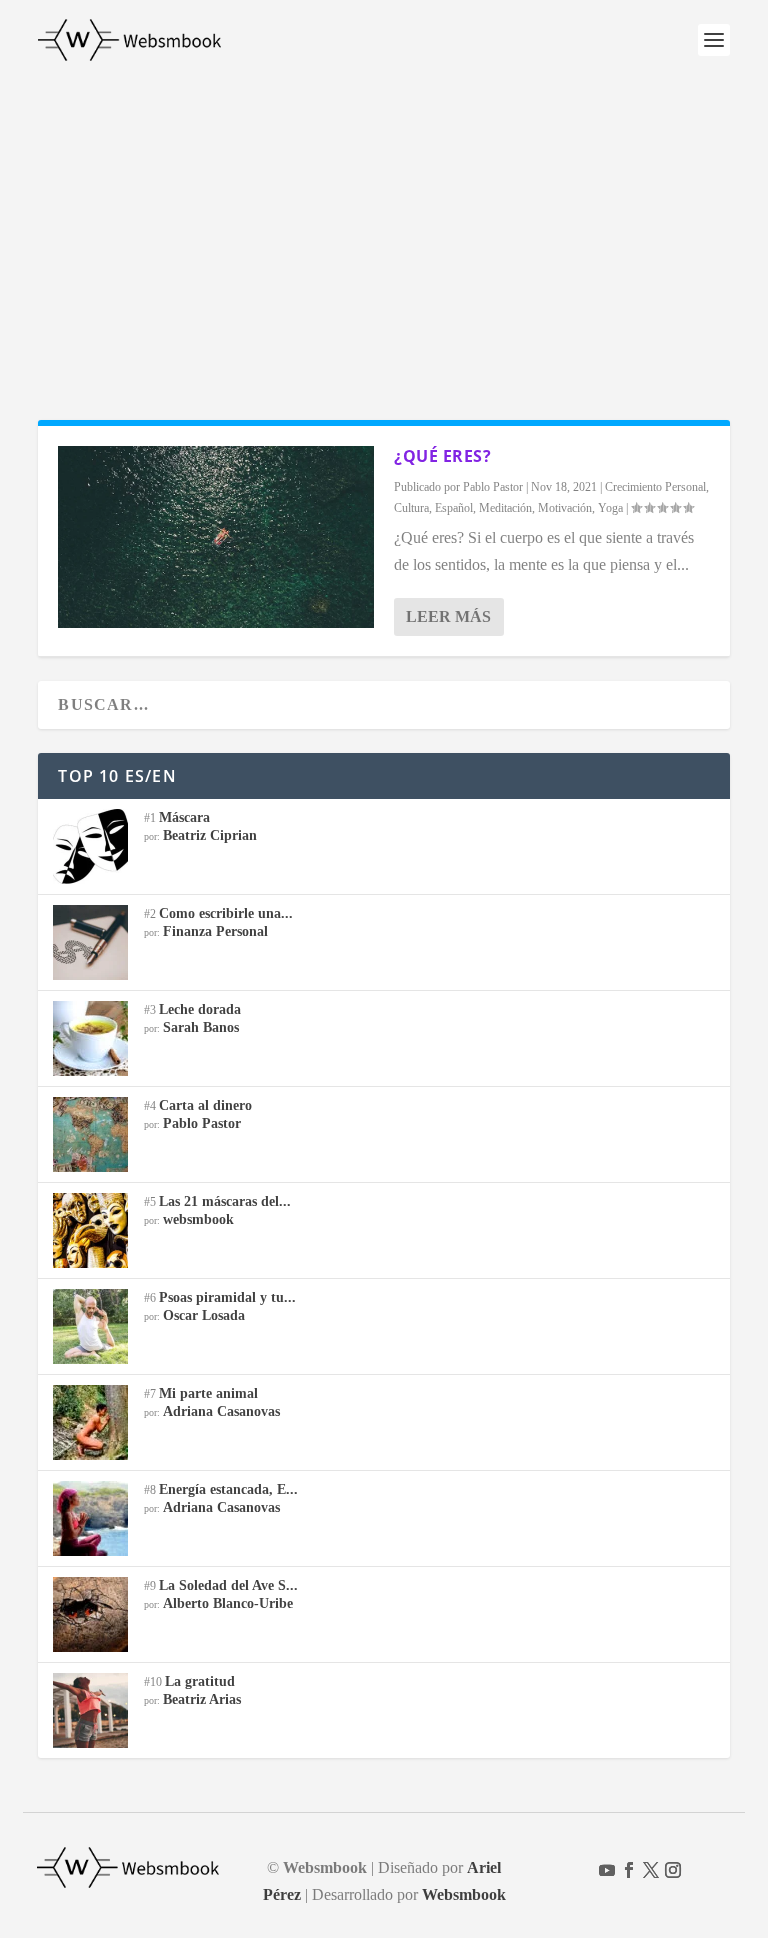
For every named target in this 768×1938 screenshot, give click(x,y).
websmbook (198, 1219)
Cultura (411, 508)
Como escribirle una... (226, 913)
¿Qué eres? (442, 456)
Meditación (505, 508)
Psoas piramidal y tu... (227, 1297)
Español (454, 508)
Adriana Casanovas (221, 1411)
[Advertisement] (384, 230)
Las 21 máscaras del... (225, 1201)
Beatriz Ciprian (210, 835)
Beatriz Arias (202, 1699)
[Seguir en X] (651, 1870)
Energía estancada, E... (228, 1489)
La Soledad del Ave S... (228, 1585)
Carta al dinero (205, 1105)
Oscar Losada (204, 1315)
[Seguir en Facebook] (629, 1870)
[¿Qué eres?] (216, 537)
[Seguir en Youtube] (607, 1870)
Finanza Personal (215, 931)
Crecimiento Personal (655, 487)
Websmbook (464, 1894)
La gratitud (200, 1681)
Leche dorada (200, 1009)
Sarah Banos (201, 1027)
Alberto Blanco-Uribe (228, 1603)
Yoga (610, 508)
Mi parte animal (208, 1393)
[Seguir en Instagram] (673, 1870)
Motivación (565, 508)
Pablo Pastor (493, 487)
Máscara (184, 817)
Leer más (448, 616)
